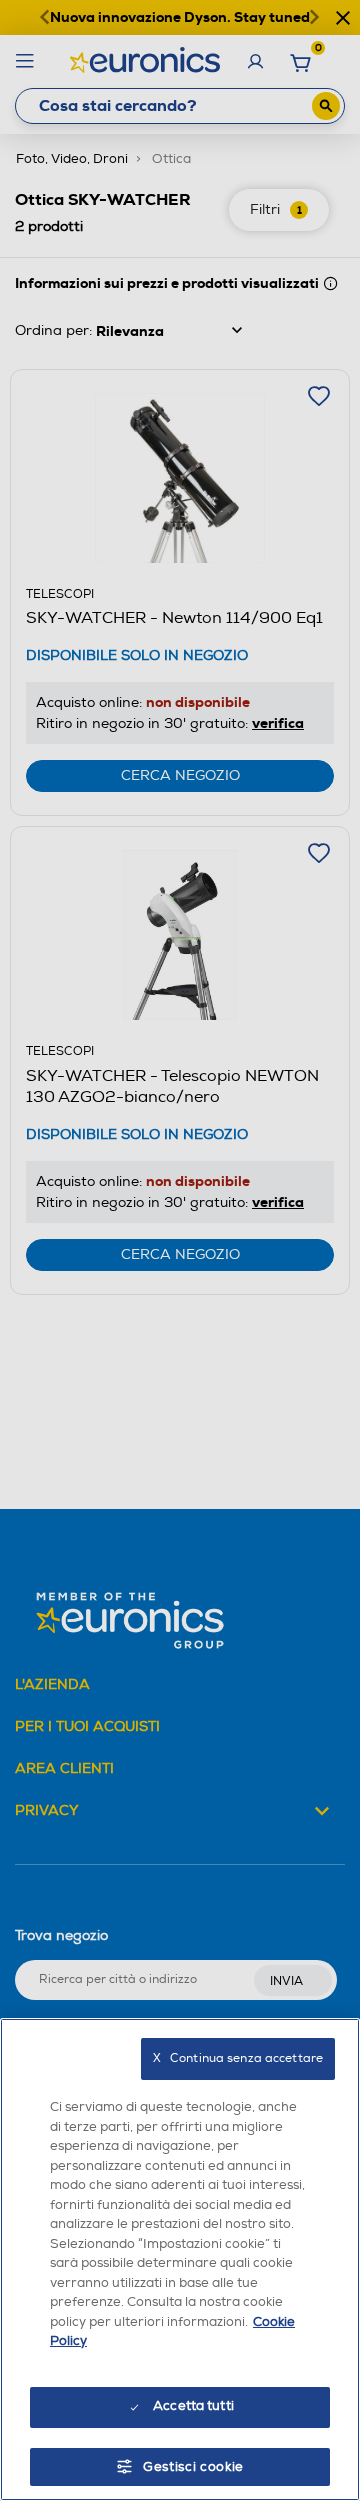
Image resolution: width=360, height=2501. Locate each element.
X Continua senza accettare (238, 2058)
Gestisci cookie (193, 2467)
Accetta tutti (193, 2406)
